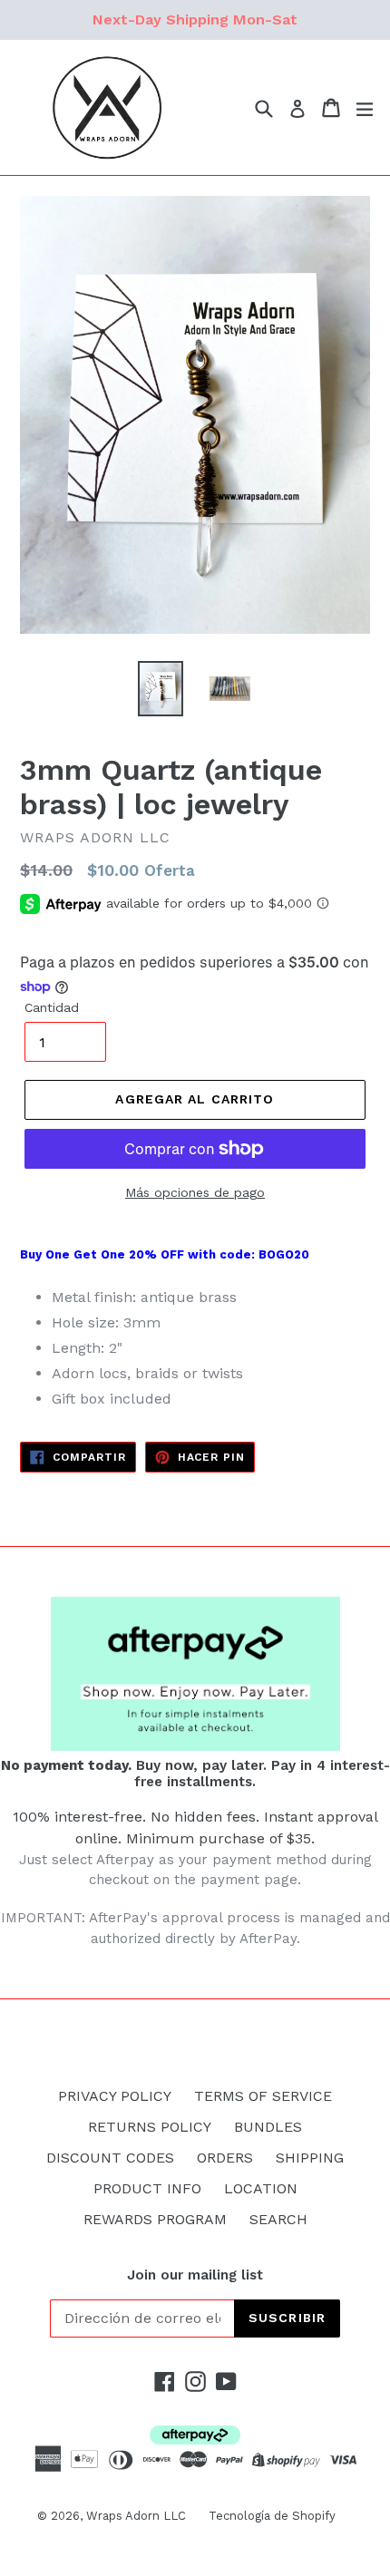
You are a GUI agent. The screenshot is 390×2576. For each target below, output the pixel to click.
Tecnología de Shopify (272, 2516)
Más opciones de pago (195, 1192)
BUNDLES (268, 2127)
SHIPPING (310, 2158)
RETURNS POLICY (150, 2127)
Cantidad (52, 1007)
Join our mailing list (195, 2275)
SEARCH (278, 2219)
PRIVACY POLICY (115, 2096)
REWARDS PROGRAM (155, 2219)
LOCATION (261, 2188)
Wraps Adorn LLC (136, 2516)
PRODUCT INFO (147, 2188)
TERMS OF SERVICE (263, 2096)
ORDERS (225, 2158)
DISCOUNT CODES (110, 2158)
